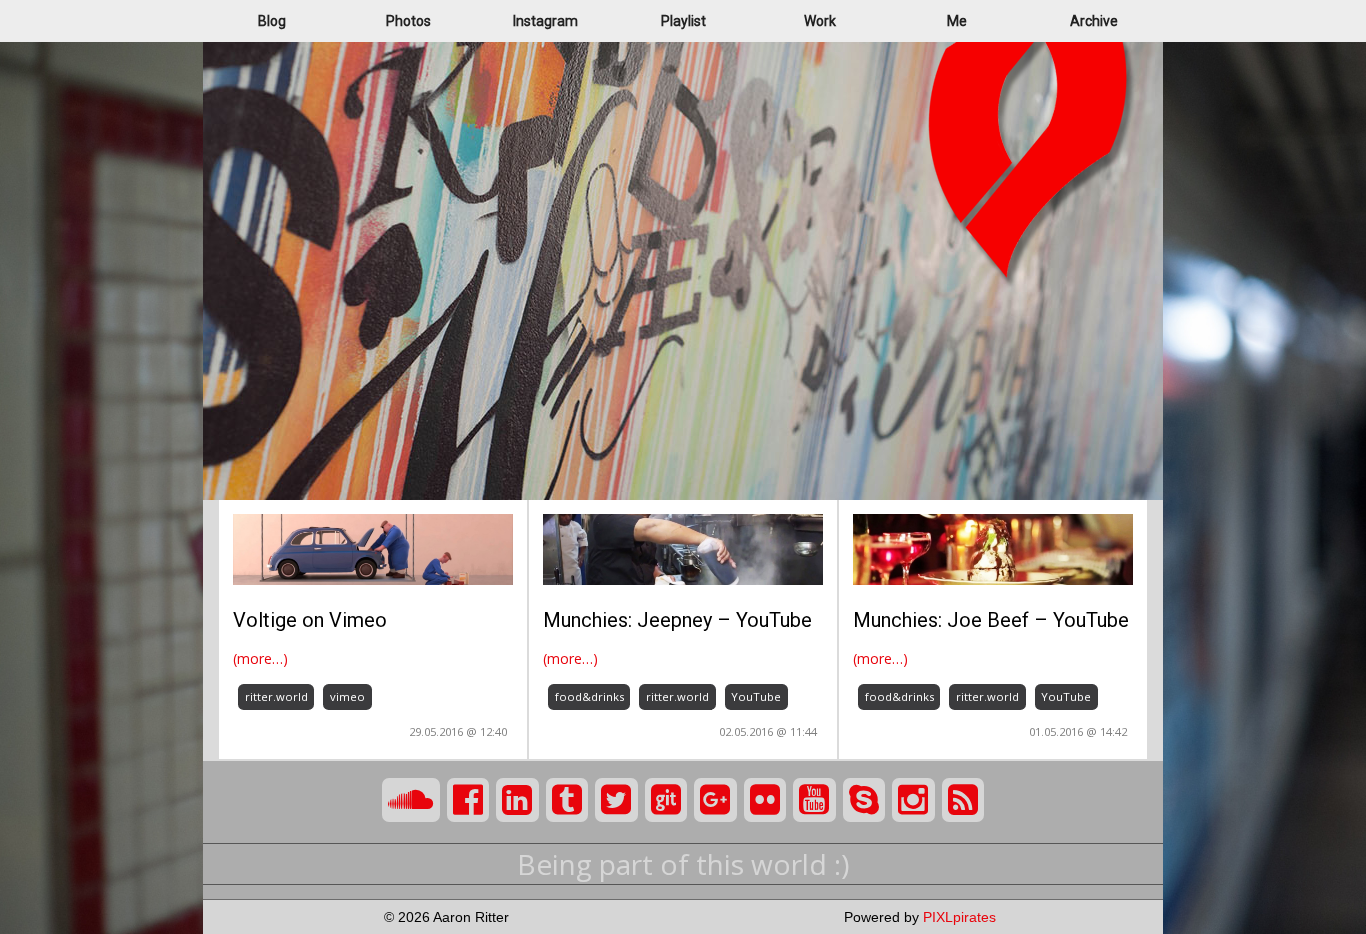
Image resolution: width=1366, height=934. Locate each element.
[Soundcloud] (411, 800)
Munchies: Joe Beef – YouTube (991, 620)
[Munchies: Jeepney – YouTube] (683, 547)
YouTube (756, 696)
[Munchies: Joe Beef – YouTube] (993, 547)
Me (957, 21)
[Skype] (864, 800)
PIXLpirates (959, 917)
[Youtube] (814, 800)
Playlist (683, 21)
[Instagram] (913, 800)
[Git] (666, 800)
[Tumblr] (567, 800)
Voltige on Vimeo (310, 620)
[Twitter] (616, 800)
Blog (272, 21)
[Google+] (715, 800)
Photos (408, 21)
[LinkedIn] (517, 800)
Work (820, 21)
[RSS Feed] (963, 800)
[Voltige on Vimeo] (373, 547)
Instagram (545, 21)
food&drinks (589, 696)
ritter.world (276, 696)
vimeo (347, 696)
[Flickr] (765, 800)
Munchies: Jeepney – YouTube (677, 620)
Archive (1094, 21)
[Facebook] (468, 800)
